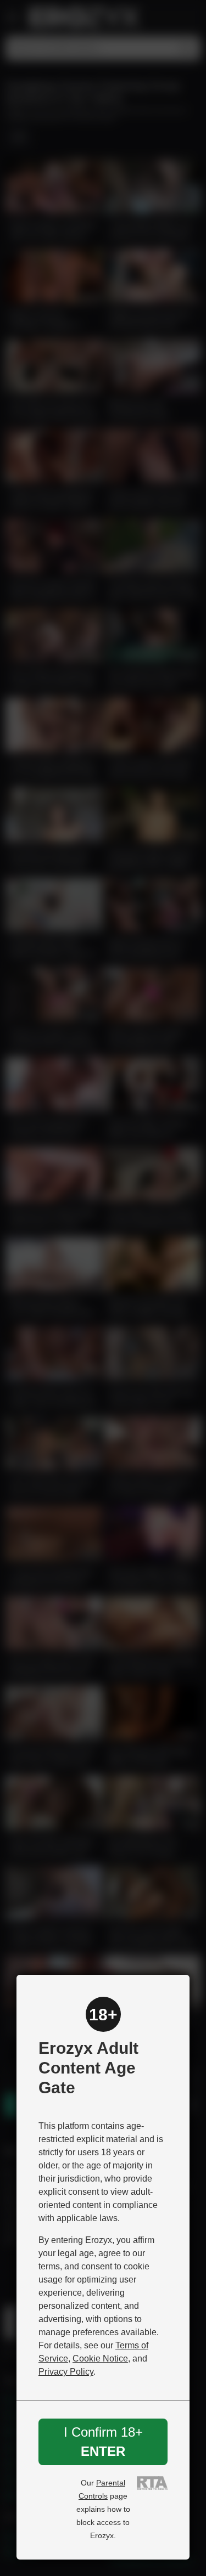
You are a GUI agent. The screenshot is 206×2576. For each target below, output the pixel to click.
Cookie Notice (100, 2358)
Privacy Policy (66, 2372)
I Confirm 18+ (103, 2441)
